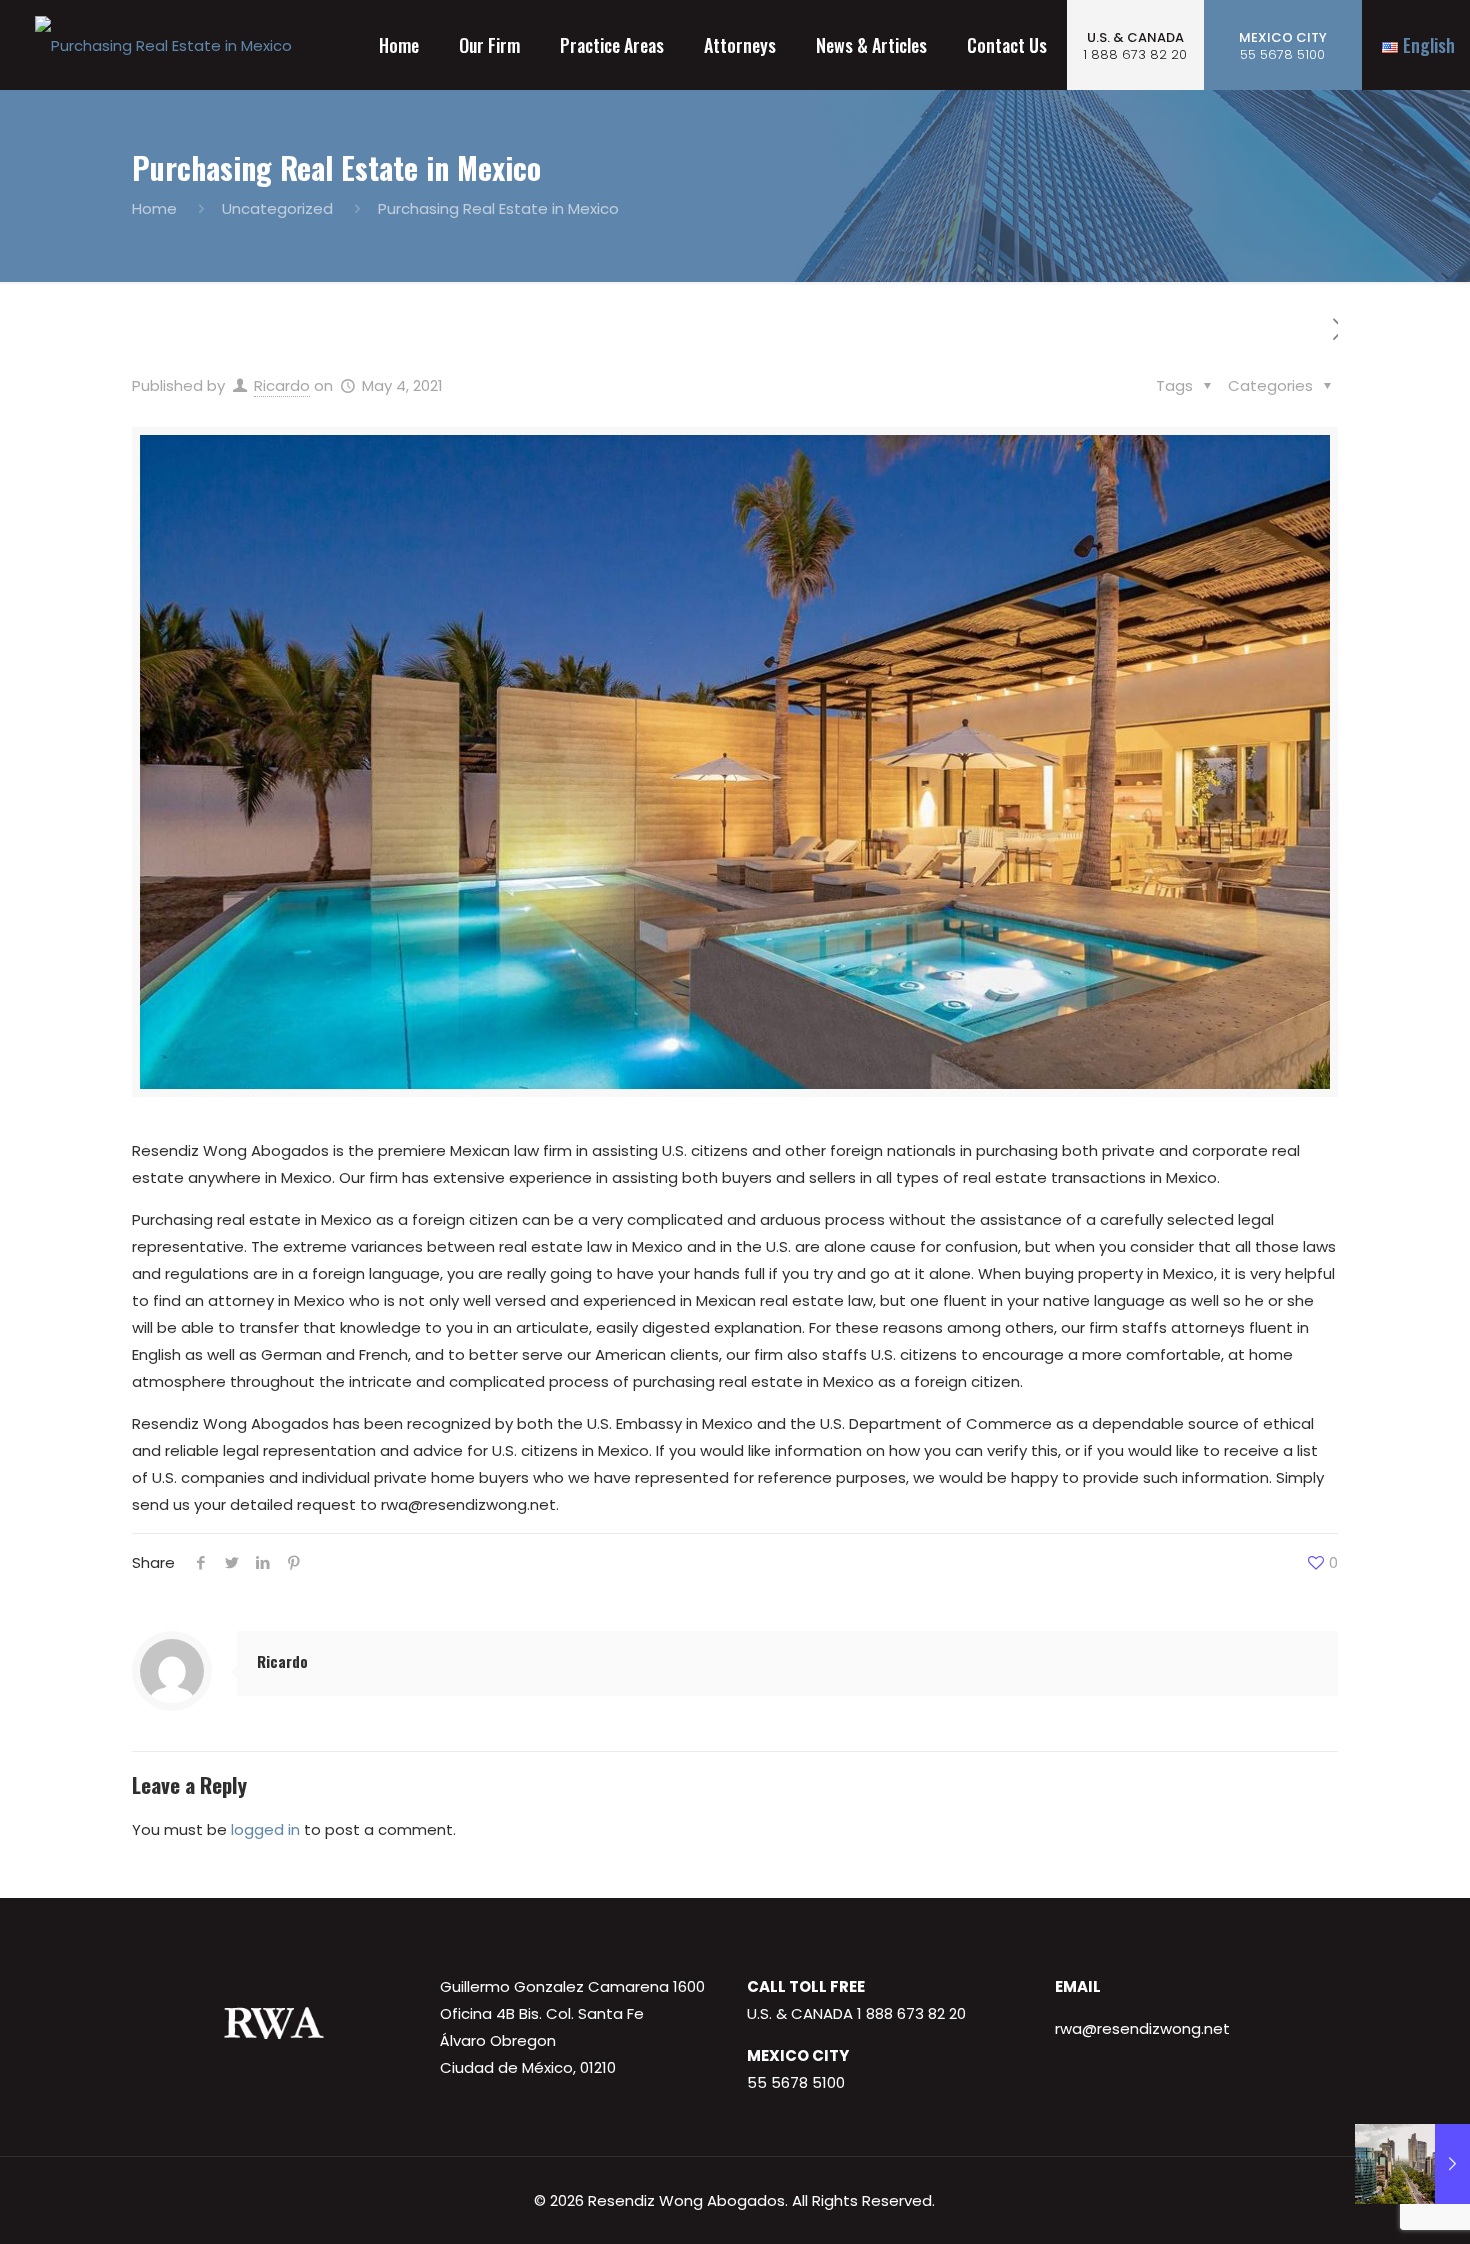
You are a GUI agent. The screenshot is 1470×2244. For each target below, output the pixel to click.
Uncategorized (277, 208)
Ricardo (282, 385)
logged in (265, 1829)
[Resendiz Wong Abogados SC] (163, 45)
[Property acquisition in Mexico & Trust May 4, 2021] (1412, 2164)
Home (154, 208)
